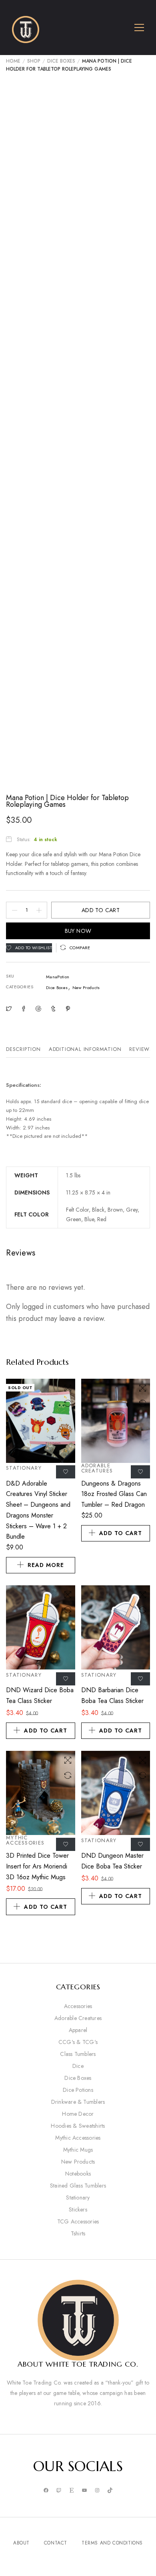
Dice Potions (78, 2090)
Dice (78, 2066)
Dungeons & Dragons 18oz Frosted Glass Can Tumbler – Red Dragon (114, 1494)
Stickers (78, 2209)
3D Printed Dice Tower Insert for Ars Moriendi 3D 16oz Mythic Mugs (37, 1866)
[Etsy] (72, 2491)
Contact (56, 2543)
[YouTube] (84, 2491)
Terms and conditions (112, 2543)
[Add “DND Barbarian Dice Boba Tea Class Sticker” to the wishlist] (140, 1679)
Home (13, 61)
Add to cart (101, 910)
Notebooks (78, 2174)
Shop (34, 61)
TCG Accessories (78, 2221)
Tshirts (78, 2233)
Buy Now (78, 931)
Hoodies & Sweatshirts (78, 2126)
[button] (75, 948)
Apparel (78, 2030)
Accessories (78, 2006)
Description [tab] (23, 1049)
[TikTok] (110, 2491)
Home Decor (78, 2114)
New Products (86, 987)
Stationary (24, 1468)
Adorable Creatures (97, 1468)
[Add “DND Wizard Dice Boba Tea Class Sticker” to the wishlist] (66, 1679)
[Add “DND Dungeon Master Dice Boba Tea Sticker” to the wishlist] (140, 1844)
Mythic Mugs (78, 2150)
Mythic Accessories (25, 1840)
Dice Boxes (61, 61)
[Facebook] (46, 2491)
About (21, 2543)
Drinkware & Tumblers (78, 2102)
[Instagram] (97, 2491)
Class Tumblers (78, 2054)
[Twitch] (59, 2491)
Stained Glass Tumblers (78, 2186)
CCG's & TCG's (78, 2042)
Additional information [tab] (85, 1049)
